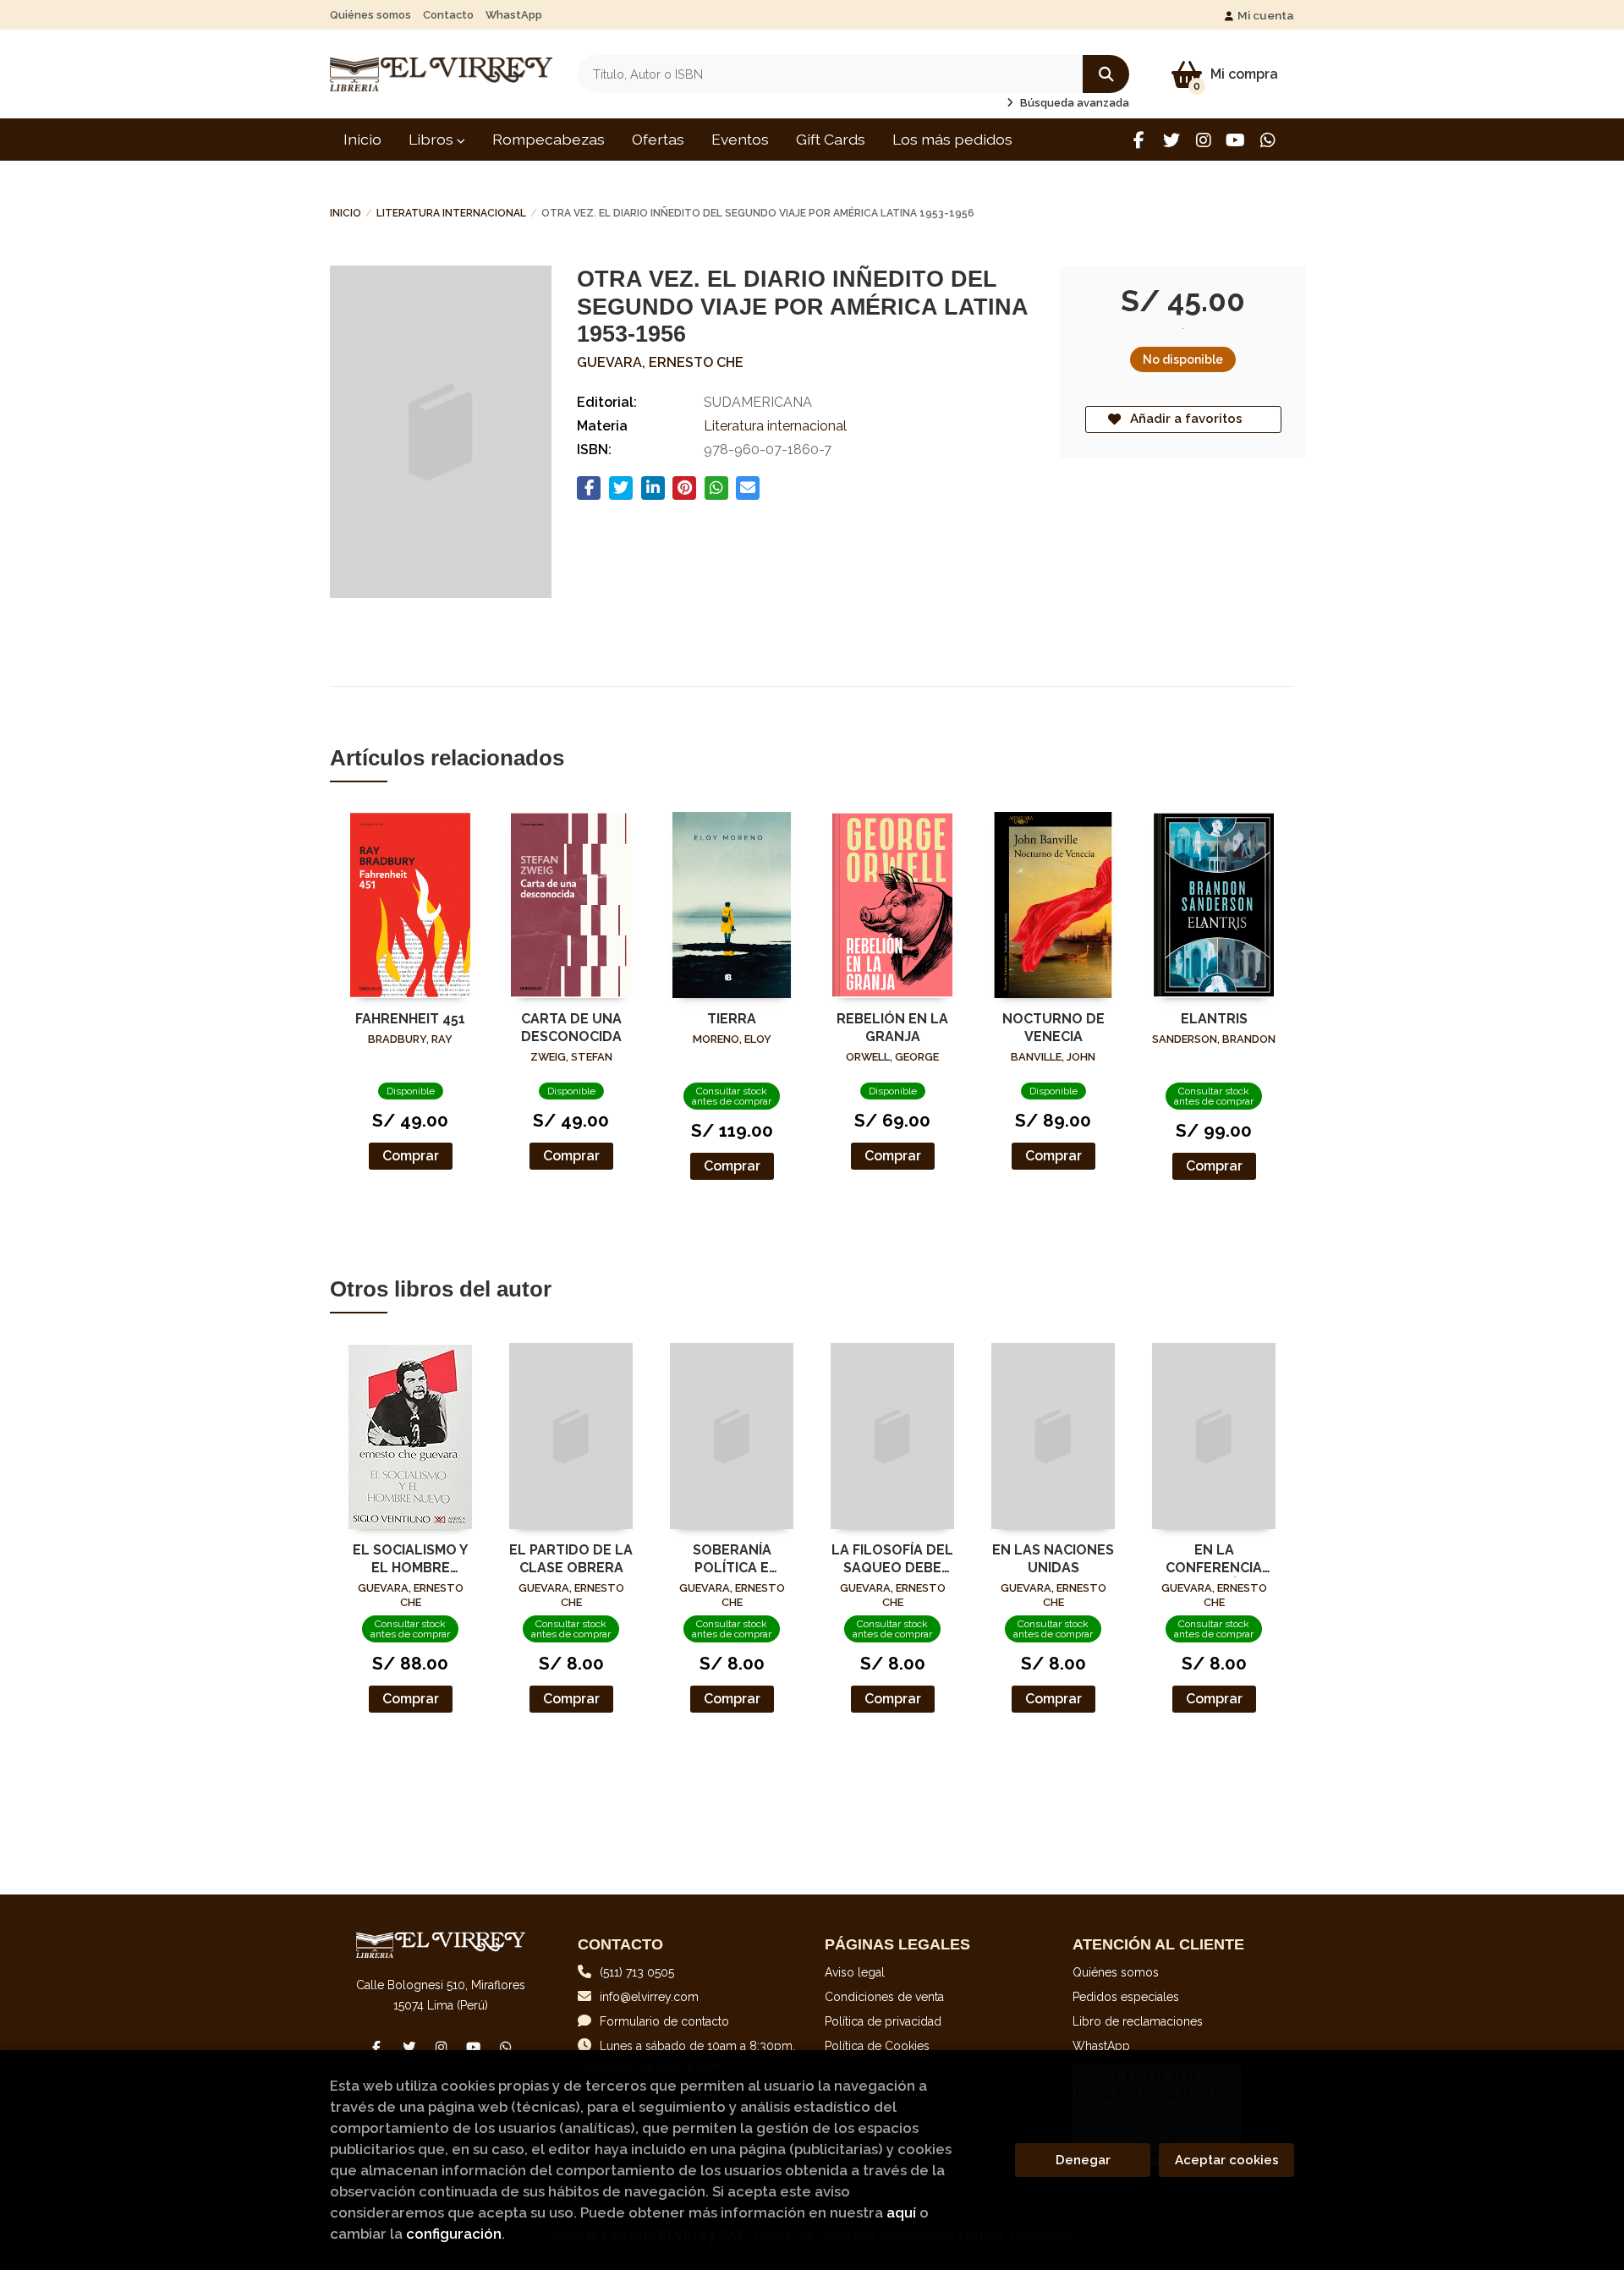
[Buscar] (1106, 74)
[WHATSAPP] (1267, 140)
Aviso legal (855, 1972)
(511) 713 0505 (637, 1972)
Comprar (411, 1156)
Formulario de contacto (664, 2021)
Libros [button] (433, 139)
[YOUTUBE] (1235, 140)
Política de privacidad (883, 2021)
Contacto (448, 15)
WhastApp (514, 15)
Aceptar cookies (1227, 2160)
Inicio (346, 213)
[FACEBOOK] (1139, 140)
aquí (901, 2212)
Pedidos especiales (1126, 1997)
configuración (454, 2234)
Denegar (1083, 2160)
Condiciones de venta (884, 1997)
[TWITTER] (1171, 140)
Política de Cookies (877, 2046)
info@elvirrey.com (649, 1997)
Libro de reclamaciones (1138, 2021)
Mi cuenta (1266, 15)
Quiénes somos (370, 15)
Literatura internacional (451, 213)
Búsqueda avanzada (1073, 103)
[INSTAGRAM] (1203, 140)
